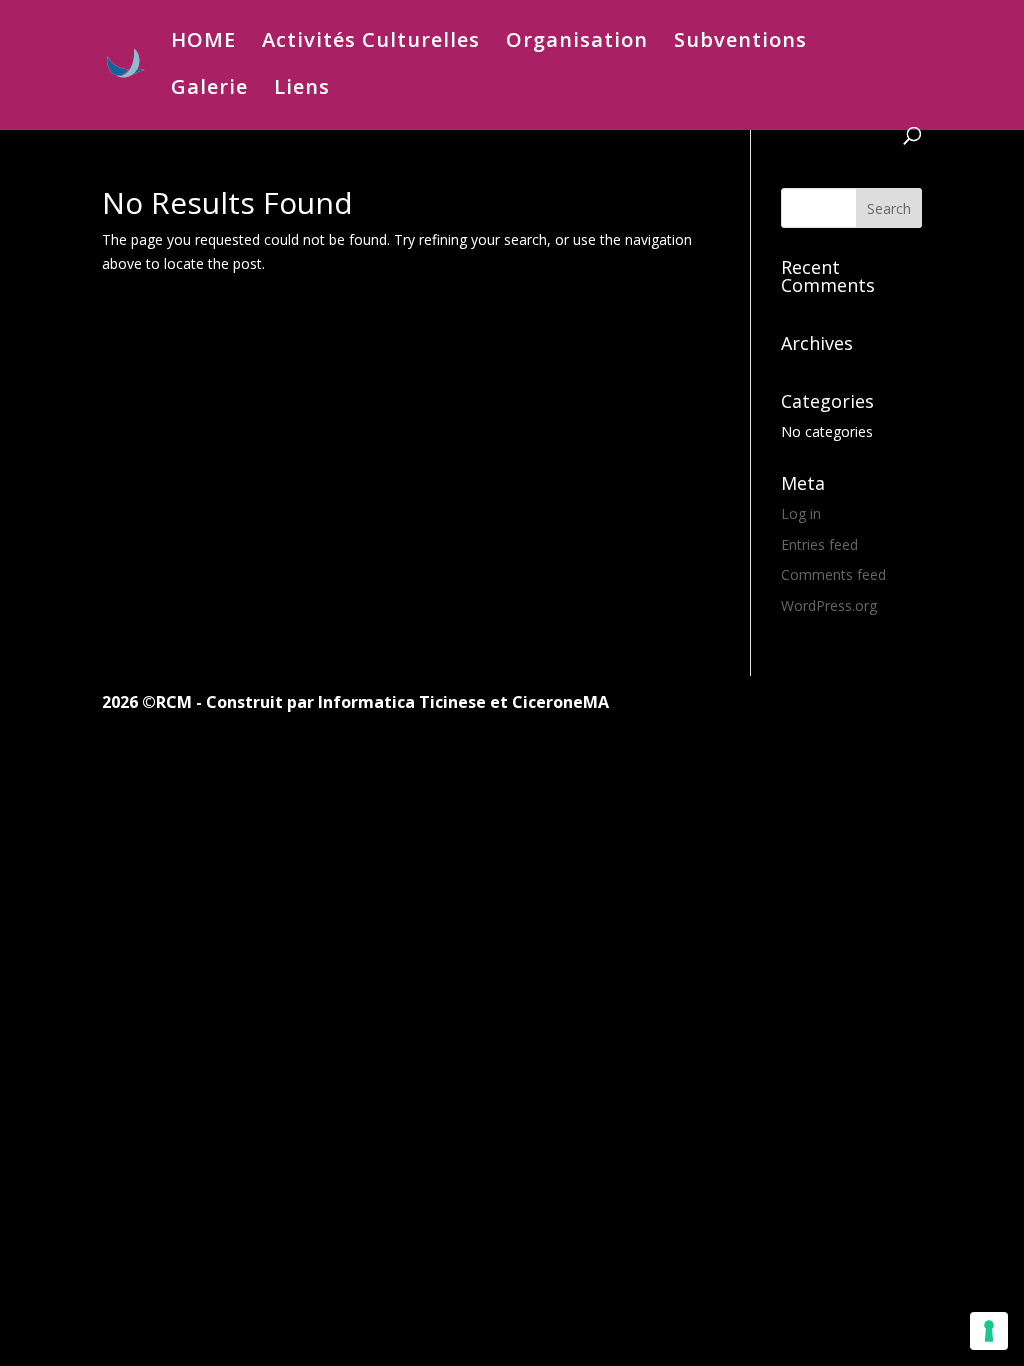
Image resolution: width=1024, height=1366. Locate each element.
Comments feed (833, 574)
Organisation (577, 43)
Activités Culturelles (371, 43)
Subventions (740, 43)
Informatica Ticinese (402, 702)
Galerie (209, 90)
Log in (801, 513)
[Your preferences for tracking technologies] (989, 1331)
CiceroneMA (560, 702)
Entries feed (819, 544)
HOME (203, 43)
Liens (302, 90)
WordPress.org (829, 605)
